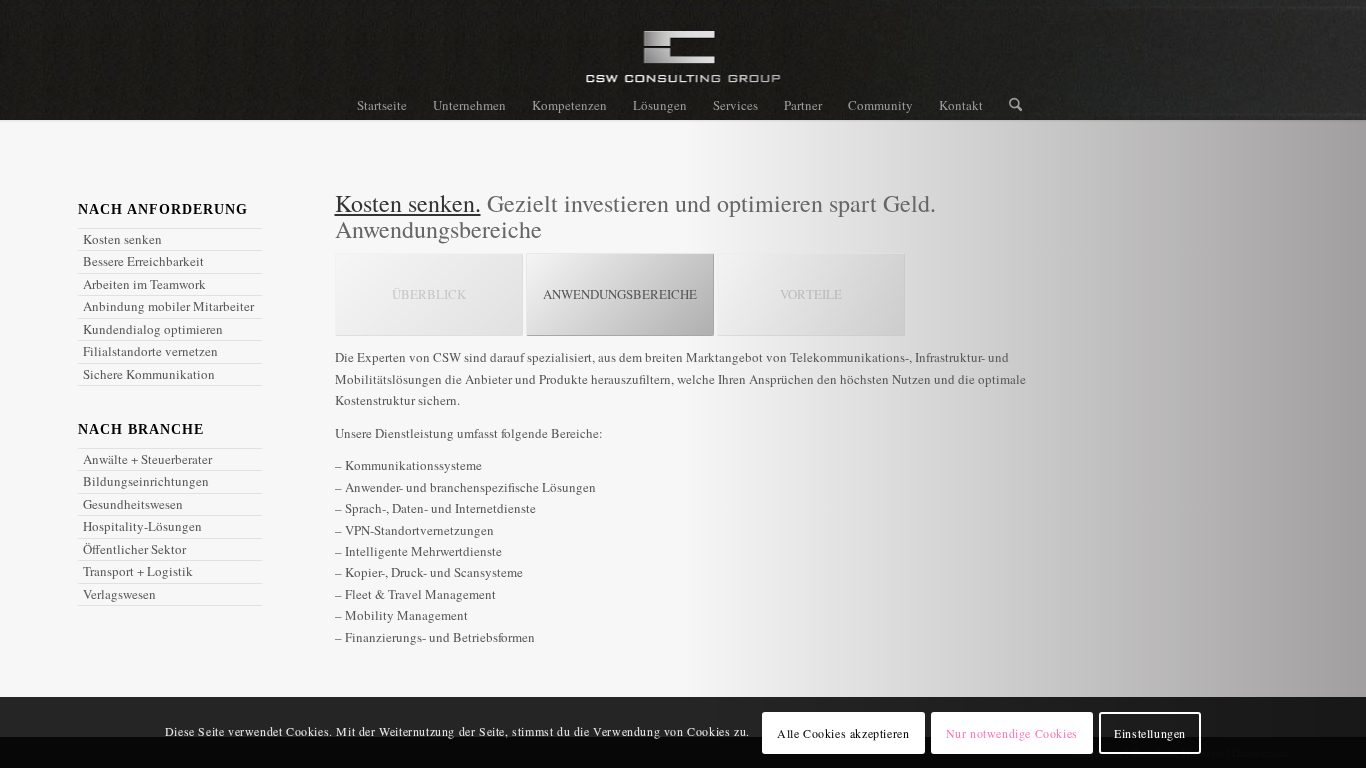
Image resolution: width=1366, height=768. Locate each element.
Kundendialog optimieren (153, 329)
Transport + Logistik (138, 571)
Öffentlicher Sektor (134, 549)
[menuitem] (382, 105)
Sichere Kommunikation (149, 374)
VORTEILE (811, 294)
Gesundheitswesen (133, 504)
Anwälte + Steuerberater (147, 459)
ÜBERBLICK (429, 294)
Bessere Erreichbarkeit (143, 261)
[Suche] (1009, 105)
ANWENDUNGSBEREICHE (620, 294)
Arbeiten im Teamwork (144, 284)
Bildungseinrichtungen (146, 481)
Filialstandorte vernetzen (150, 351)
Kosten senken (122, 239)
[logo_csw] (683, 65)
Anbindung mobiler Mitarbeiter (168, 306)
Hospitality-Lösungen (142, 526)
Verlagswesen (119, 594)
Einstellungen (1150, 733)
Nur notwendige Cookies (1012, 733)
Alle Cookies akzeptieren (843, 733)
